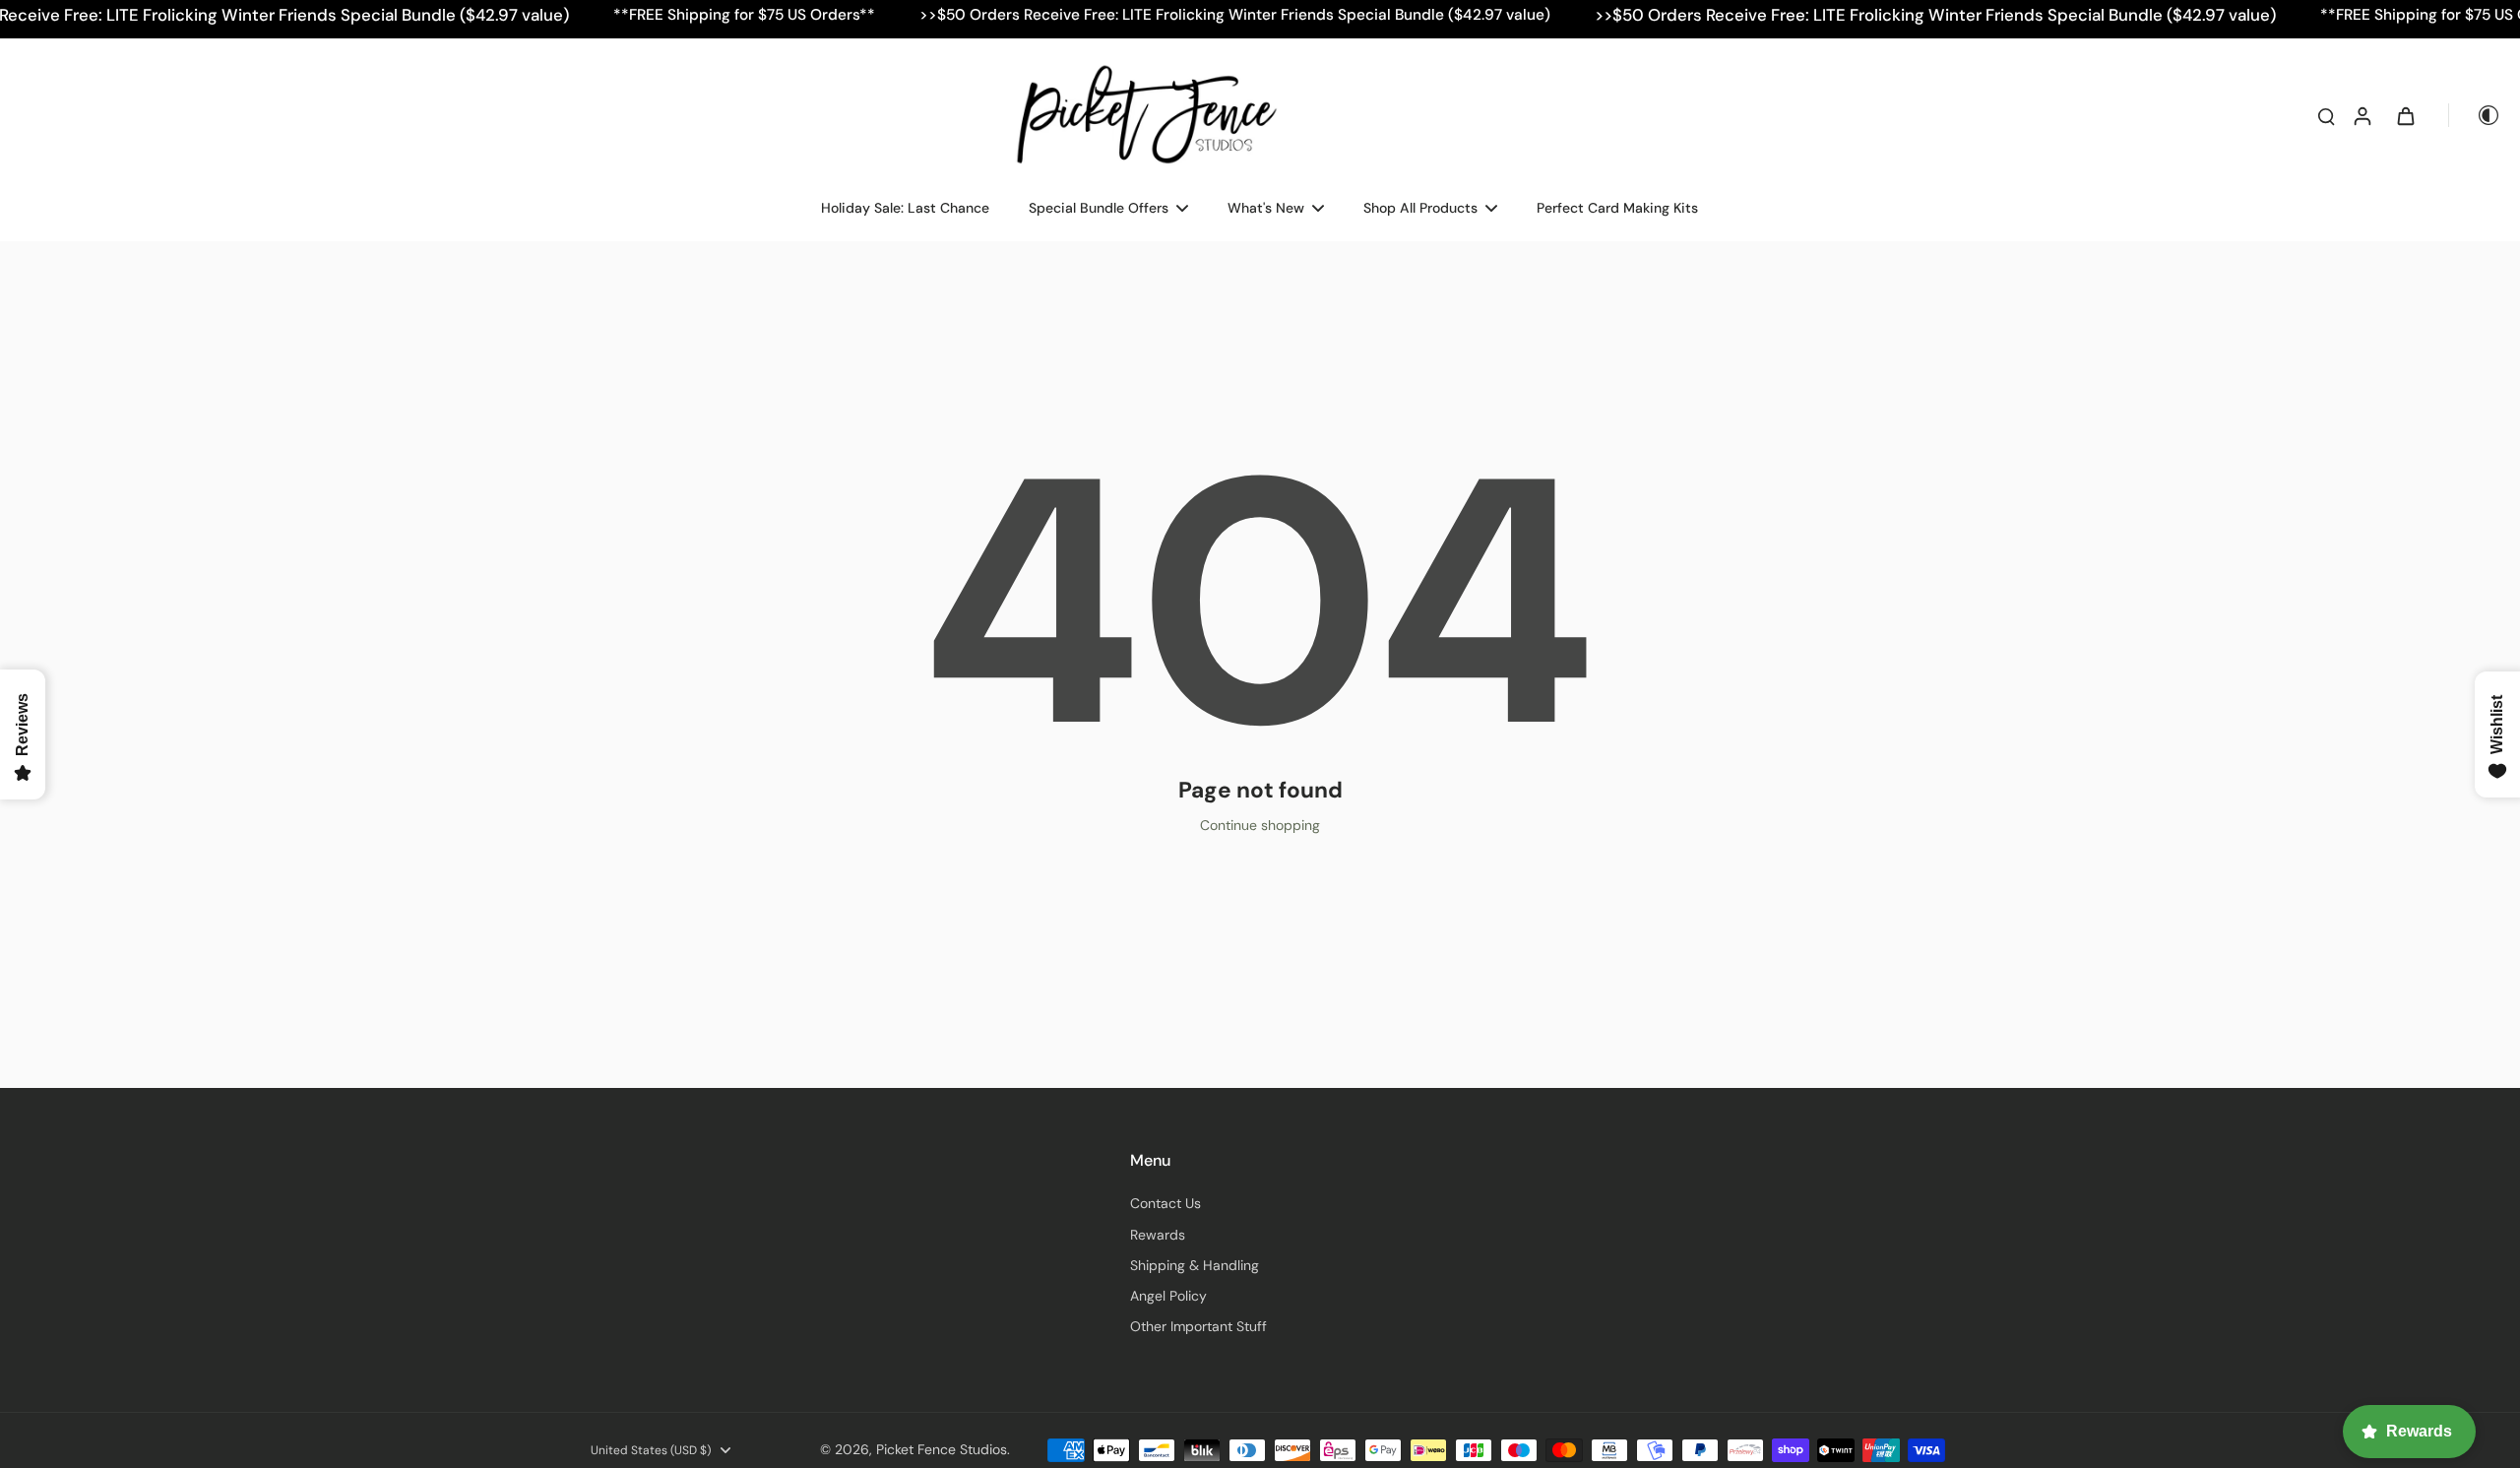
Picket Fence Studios (942, 1449)
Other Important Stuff (1198, 1326)
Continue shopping (1260, 825)
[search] (2326, 115)
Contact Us (1165, 1203)
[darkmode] (2475, 115)
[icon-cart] (2405, 115)
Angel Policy (1168, 1296)
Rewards (1158, 1235)
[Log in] (2362, 115)
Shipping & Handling (1195, 1265)
